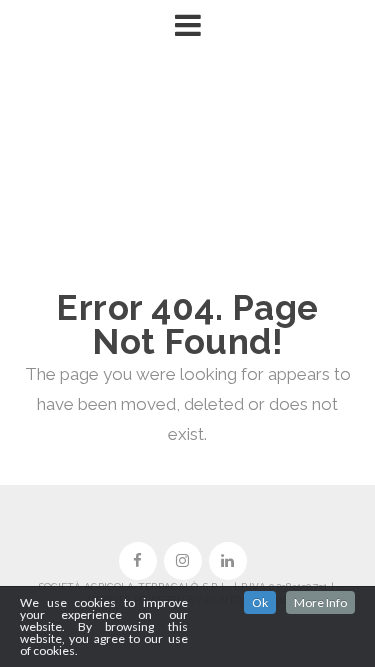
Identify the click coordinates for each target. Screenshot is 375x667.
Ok (260, 602)
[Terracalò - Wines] (188, 169)
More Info (320, 602)
